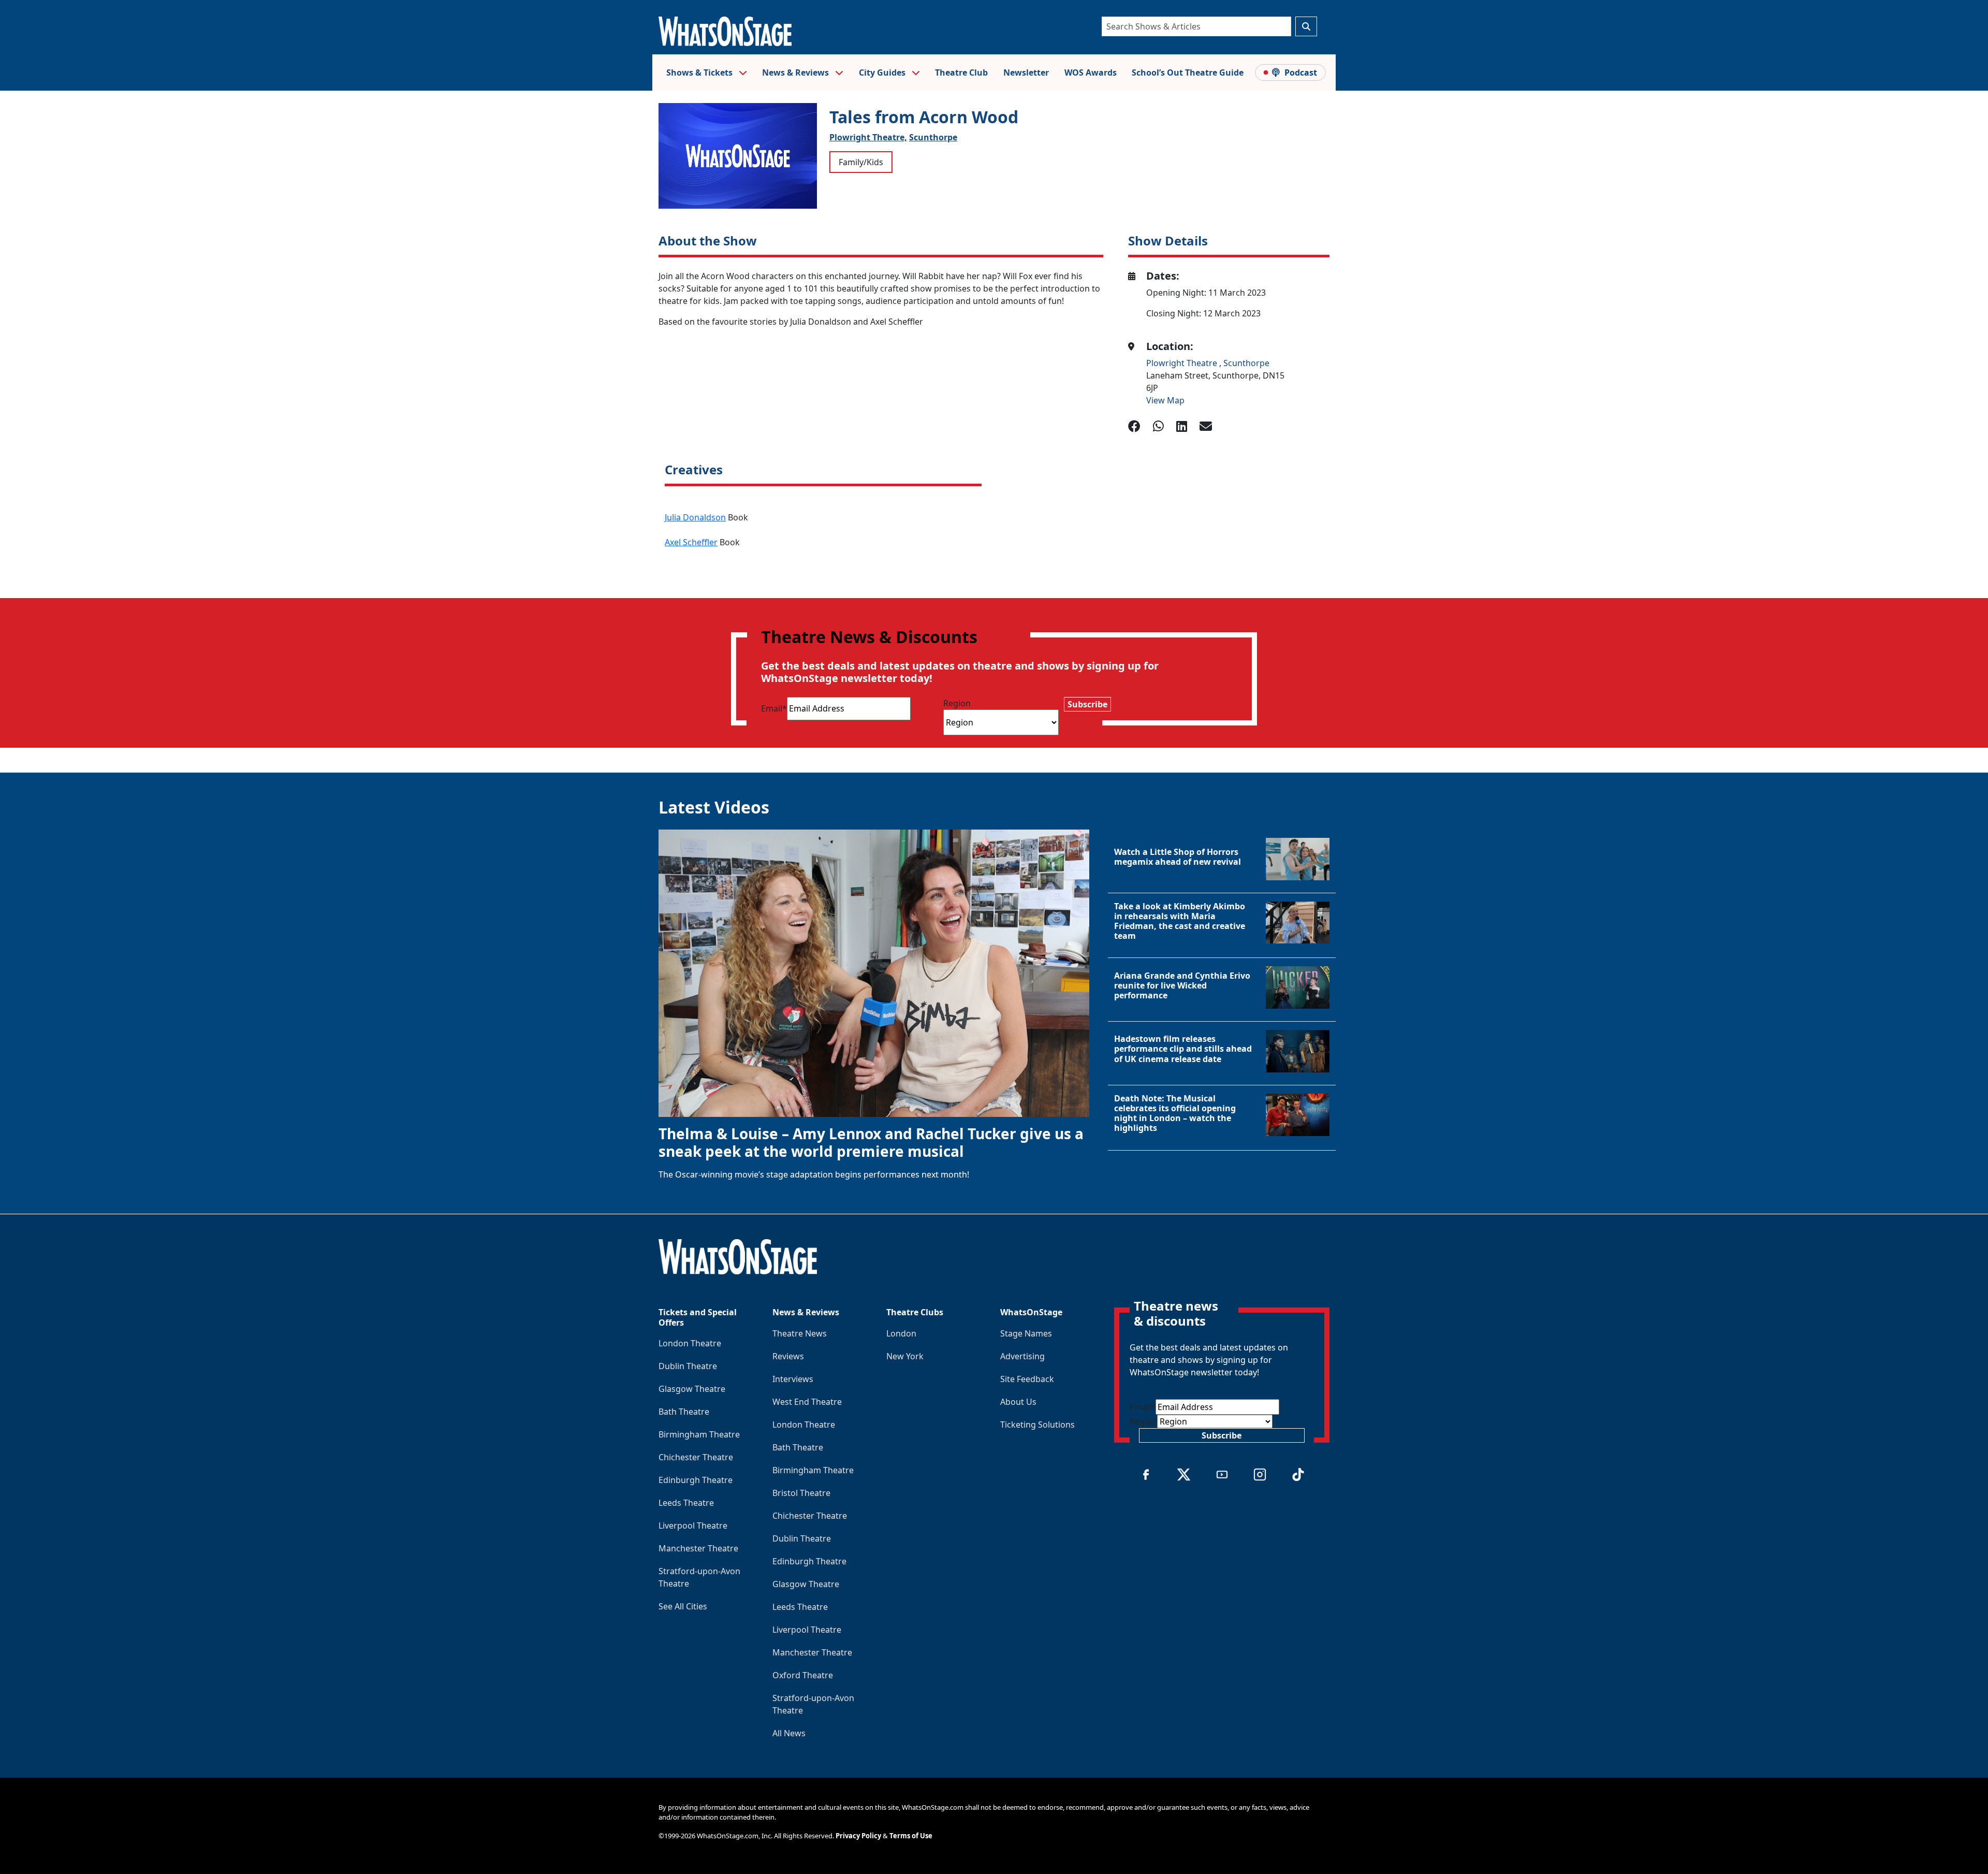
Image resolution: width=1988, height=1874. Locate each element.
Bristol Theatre (801, 1493)
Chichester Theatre (696, 1457)
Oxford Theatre (803, 1675)
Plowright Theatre (1183, 363)
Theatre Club (961, 72)
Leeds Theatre (686, 1503)
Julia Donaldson (695, 517)
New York (905, 1356)
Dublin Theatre (688, 1366)
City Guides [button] (883, 72)
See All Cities (683, 1606)
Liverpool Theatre (693, 1526)
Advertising (1022, 1356)
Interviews (793, 1379)
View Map (1165, 400)
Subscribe (1087, 704)
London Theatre (690, 1343)
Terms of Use (911, 1836)
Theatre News (800, 1333)
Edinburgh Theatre (696, 1480)
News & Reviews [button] (796, 72)
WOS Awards (1091, 72)
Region (957, 703)
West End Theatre (807, 1402)
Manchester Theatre (698, 1548)
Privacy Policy (858, 1836)
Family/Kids (861, 162)
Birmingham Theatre (699, 1434)
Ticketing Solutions (1037, 1425)
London (901, 1333)
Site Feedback (1027, 1379)
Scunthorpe (933, 137)
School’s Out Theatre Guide (1188, 72)
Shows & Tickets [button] (700, 72)
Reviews (788, 1356)
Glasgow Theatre (692, 1389)
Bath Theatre (684, 1412)
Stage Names (1026, 1333)
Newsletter (1026, 72)
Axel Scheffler (691, 542)
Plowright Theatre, (868, 137)
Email (774, 708)
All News (789, 1733)
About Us (1018, 1402)
